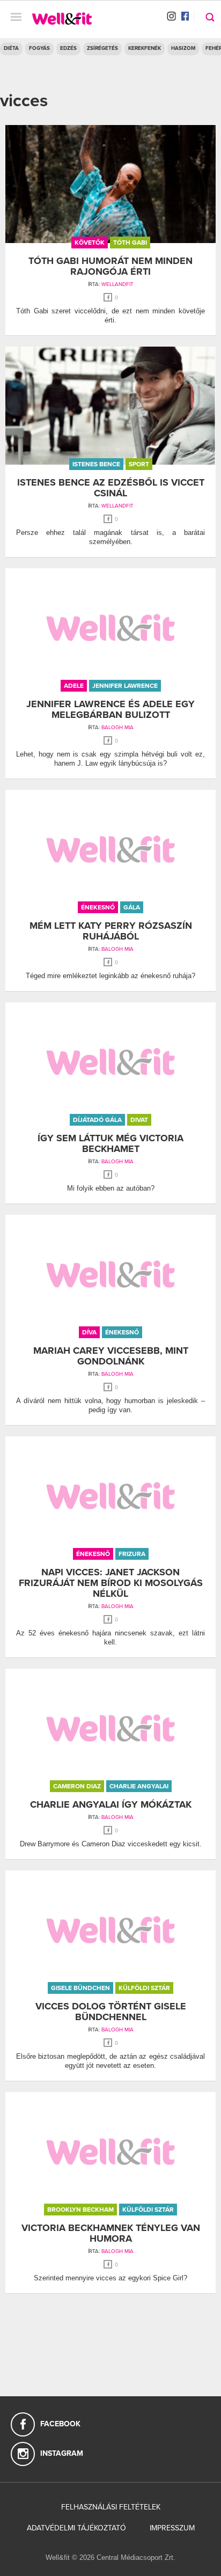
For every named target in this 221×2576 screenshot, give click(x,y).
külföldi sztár (144, 1988)
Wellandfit (117, 284)
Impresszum (172, 2528)
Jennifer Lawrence (125, 686)
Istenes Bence (96, 464)
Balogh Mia (117, 728)
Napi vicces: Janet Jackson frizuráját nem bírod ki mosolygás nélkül (111, 1583)
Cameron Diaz (77, 1786)
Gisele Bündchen (80, 1988)
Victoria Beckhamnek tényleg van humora (111, 2233)
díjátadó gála (97, 1120)
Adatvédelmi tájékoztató (76, 2528)
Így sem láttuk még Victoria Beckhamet (110, 1143)
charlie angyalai (139, 1786)
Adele (74, 686)
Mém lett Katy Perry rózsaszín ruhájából (111, 931)
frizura (132, 1554)
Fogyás (39, 48)
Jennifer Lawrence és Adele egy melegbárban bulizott (110, 709)
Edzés (68, 48)
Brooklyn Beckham (80, 2210)
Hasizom (183, 48)
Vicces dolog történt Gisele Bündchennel (111, 2012)
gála (132, 907)
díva (89, 1332)
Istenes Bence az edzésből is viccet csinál (111, 488)
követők (90, 243)
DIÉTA (11, 48)
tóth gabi (130, 243)
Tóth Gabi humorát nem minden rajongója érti (110, 266)
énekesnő (98, 907)
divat (139, 1120)
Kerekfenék (145, 48)
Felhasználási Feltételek (111, 2507)
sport (139, 464)
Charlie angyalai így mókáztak (111, 1804)
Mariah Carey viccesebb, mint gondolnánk (111, 1356)
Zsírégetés (102, 48)
